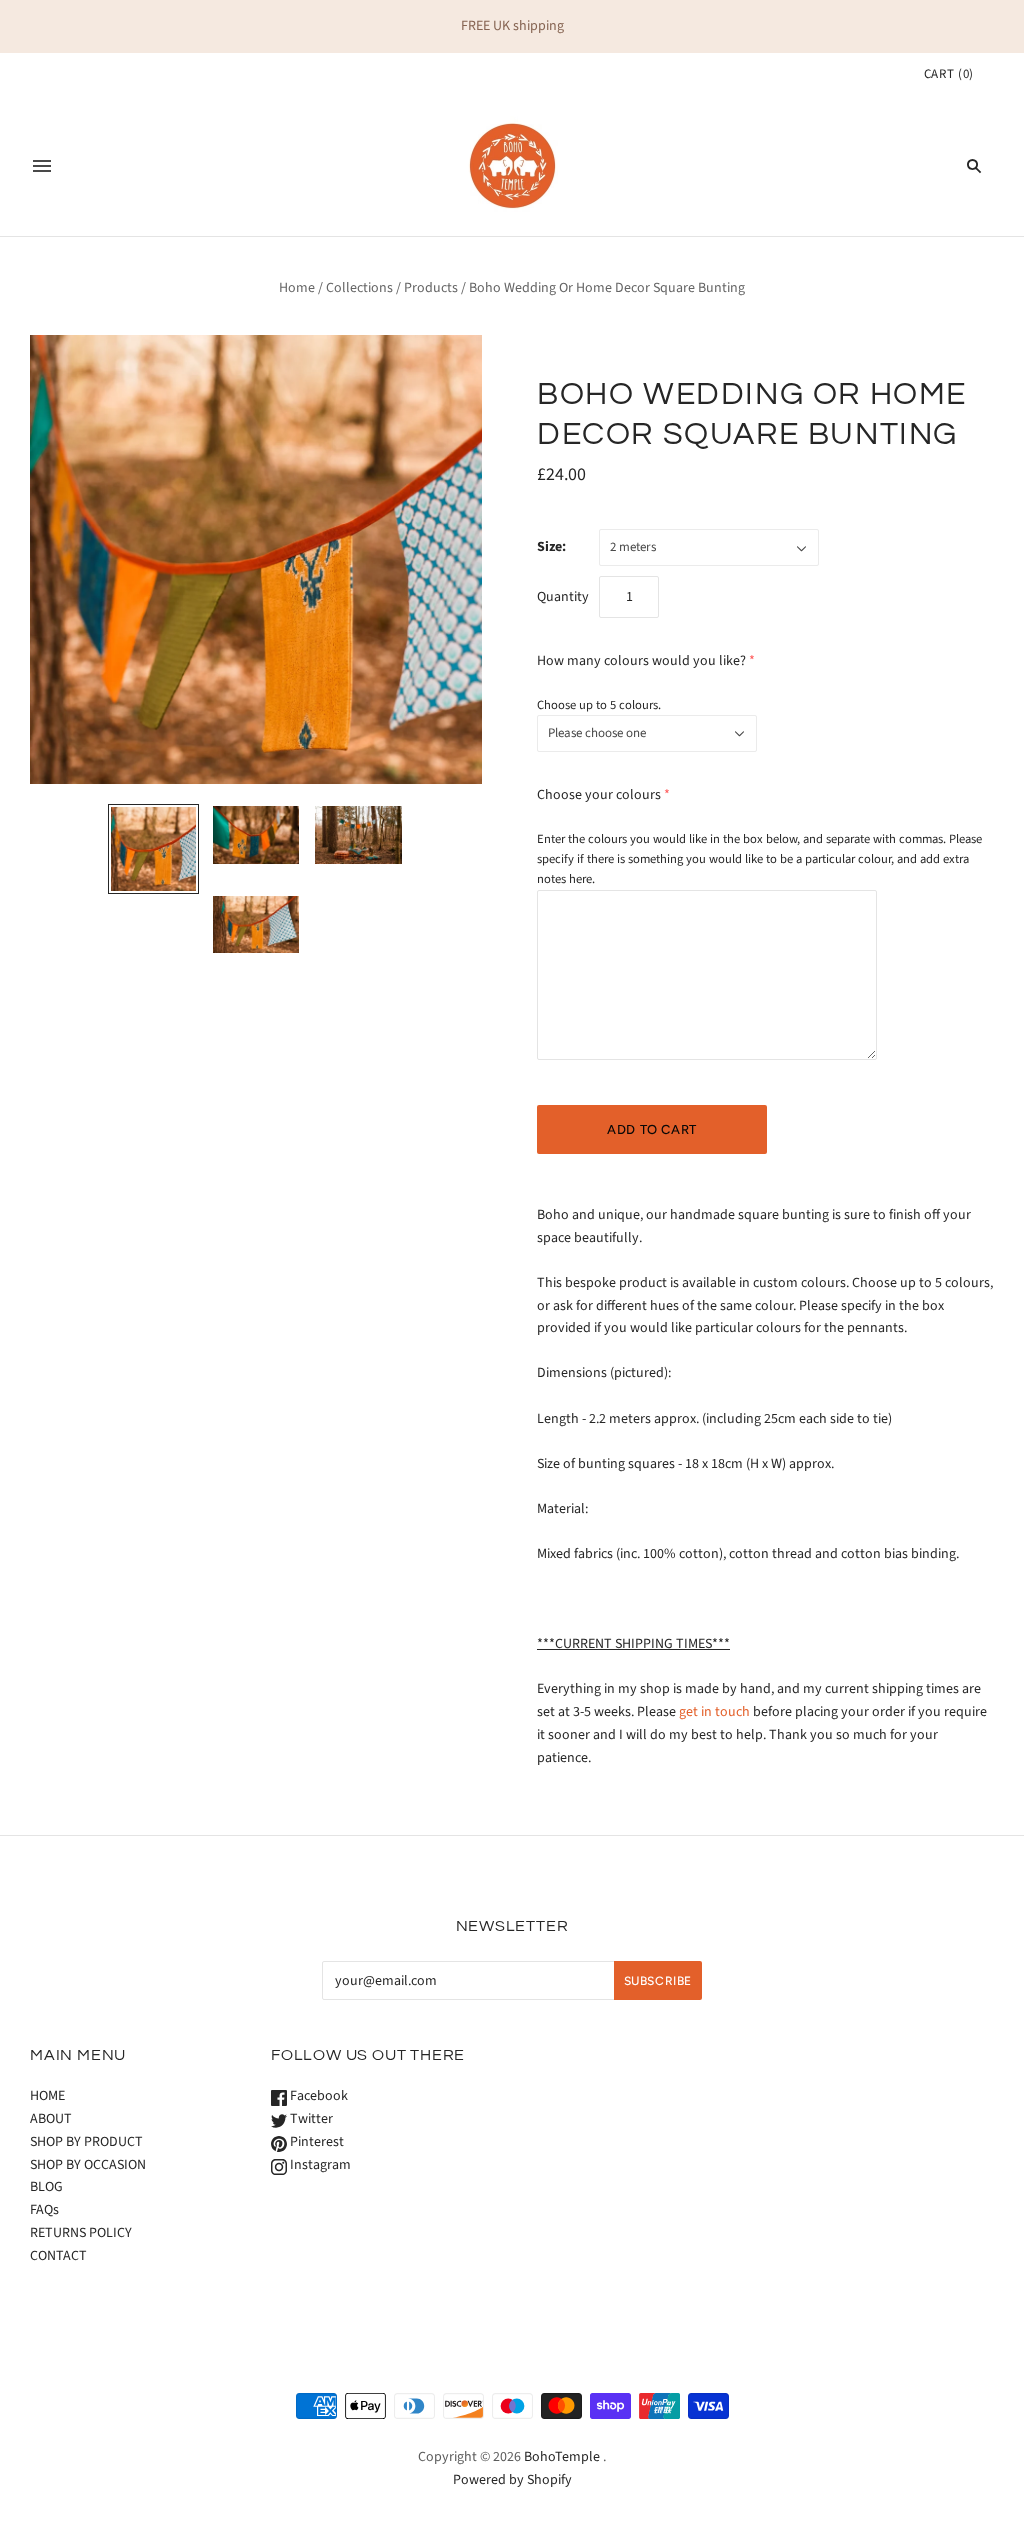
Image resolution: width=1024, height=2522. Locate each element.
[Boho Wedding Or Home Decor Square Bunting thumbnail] (153, 849)
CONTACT (58, 2256)
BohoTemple (562, 2457)
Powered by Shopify (512, 2480)
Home (297, 288)
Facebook (317, 2096)
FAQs (44, 2210)
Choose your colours (599, 795)
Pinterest (315, 2142)
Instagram (319, 2165)
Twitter (310, 2119)
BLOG (46, 2187)
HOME (47, 2096)
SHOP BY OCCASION (88, 2165)
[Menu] (42, 166)
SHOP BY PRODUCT (86, 2142)
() (949, 74)
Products (431, 288)
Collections (359, 288)
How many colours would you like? (641, 661)
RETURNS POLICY (81, 2233)
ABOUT (51, 2119)
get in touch (714, 1712)
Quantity (563, 597)
